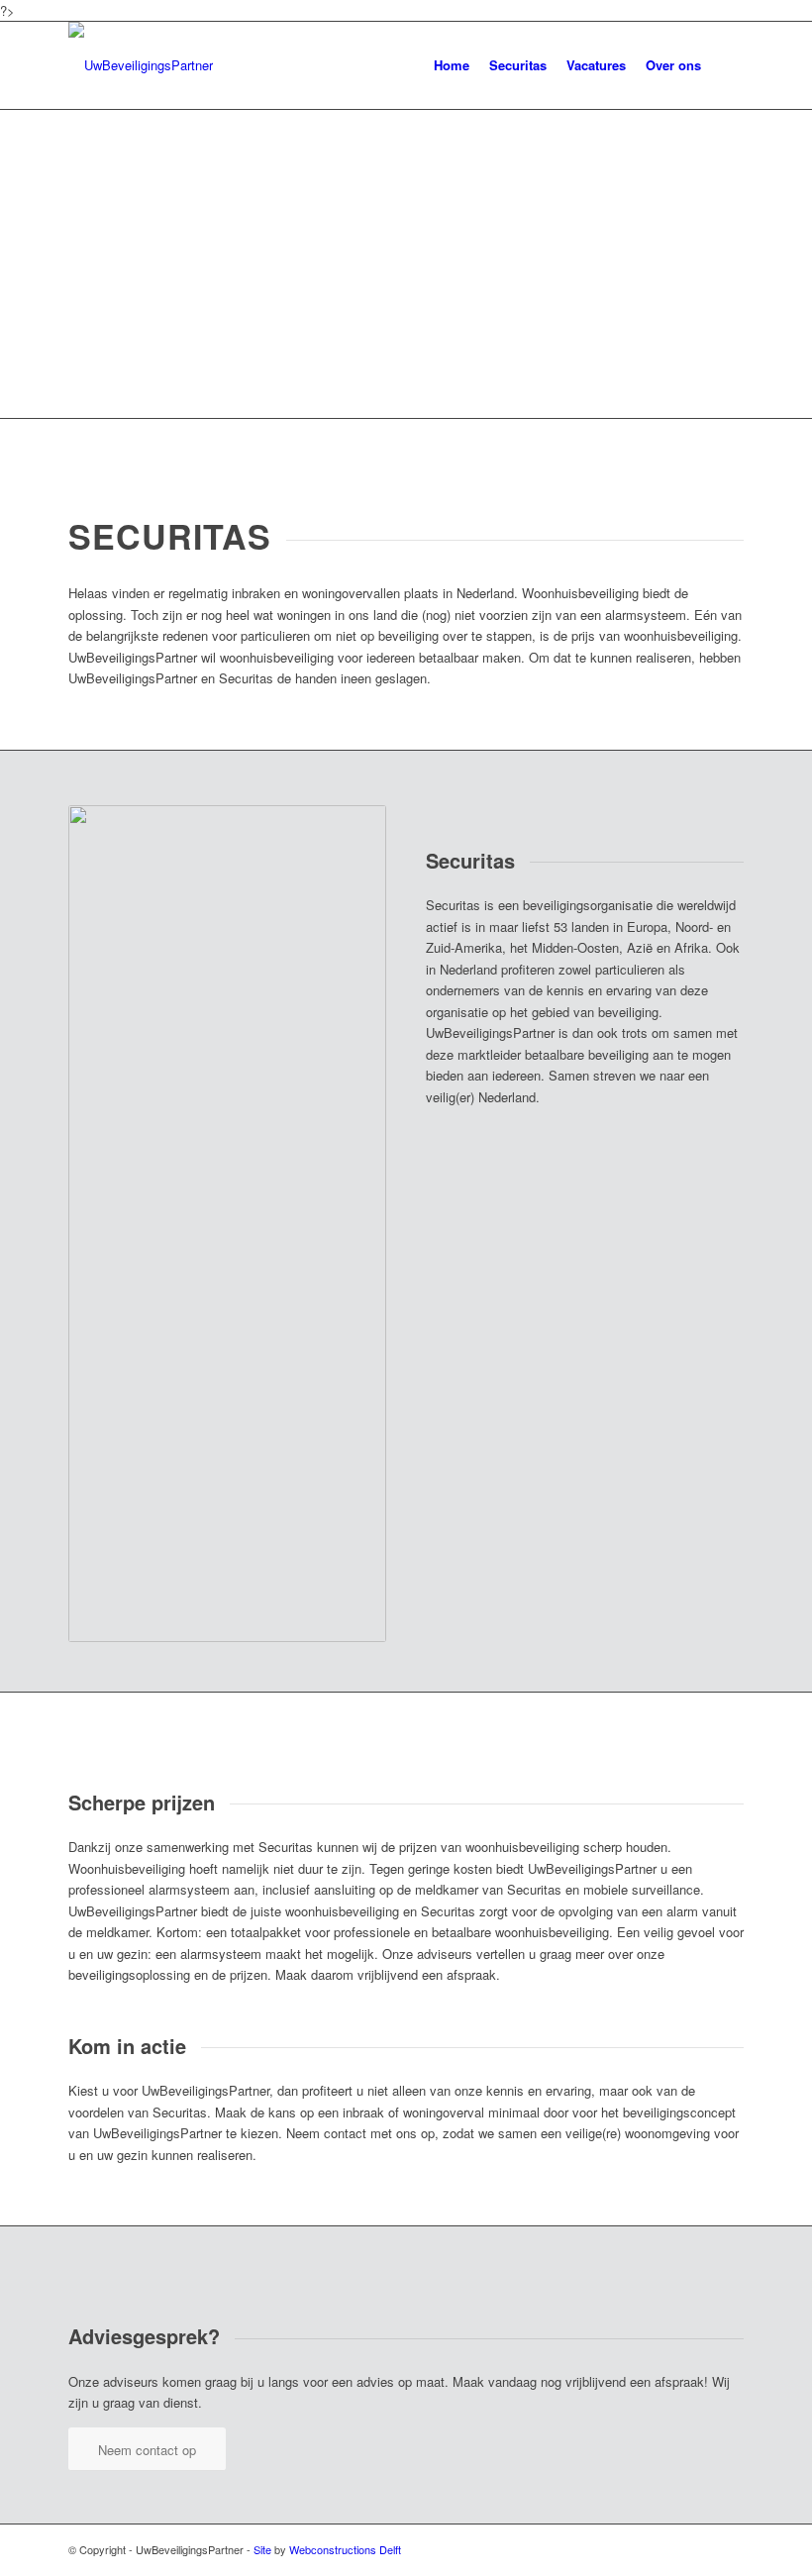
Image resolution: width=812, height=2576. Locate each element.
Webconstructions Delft (345, 2549)
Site (262, 2549)
